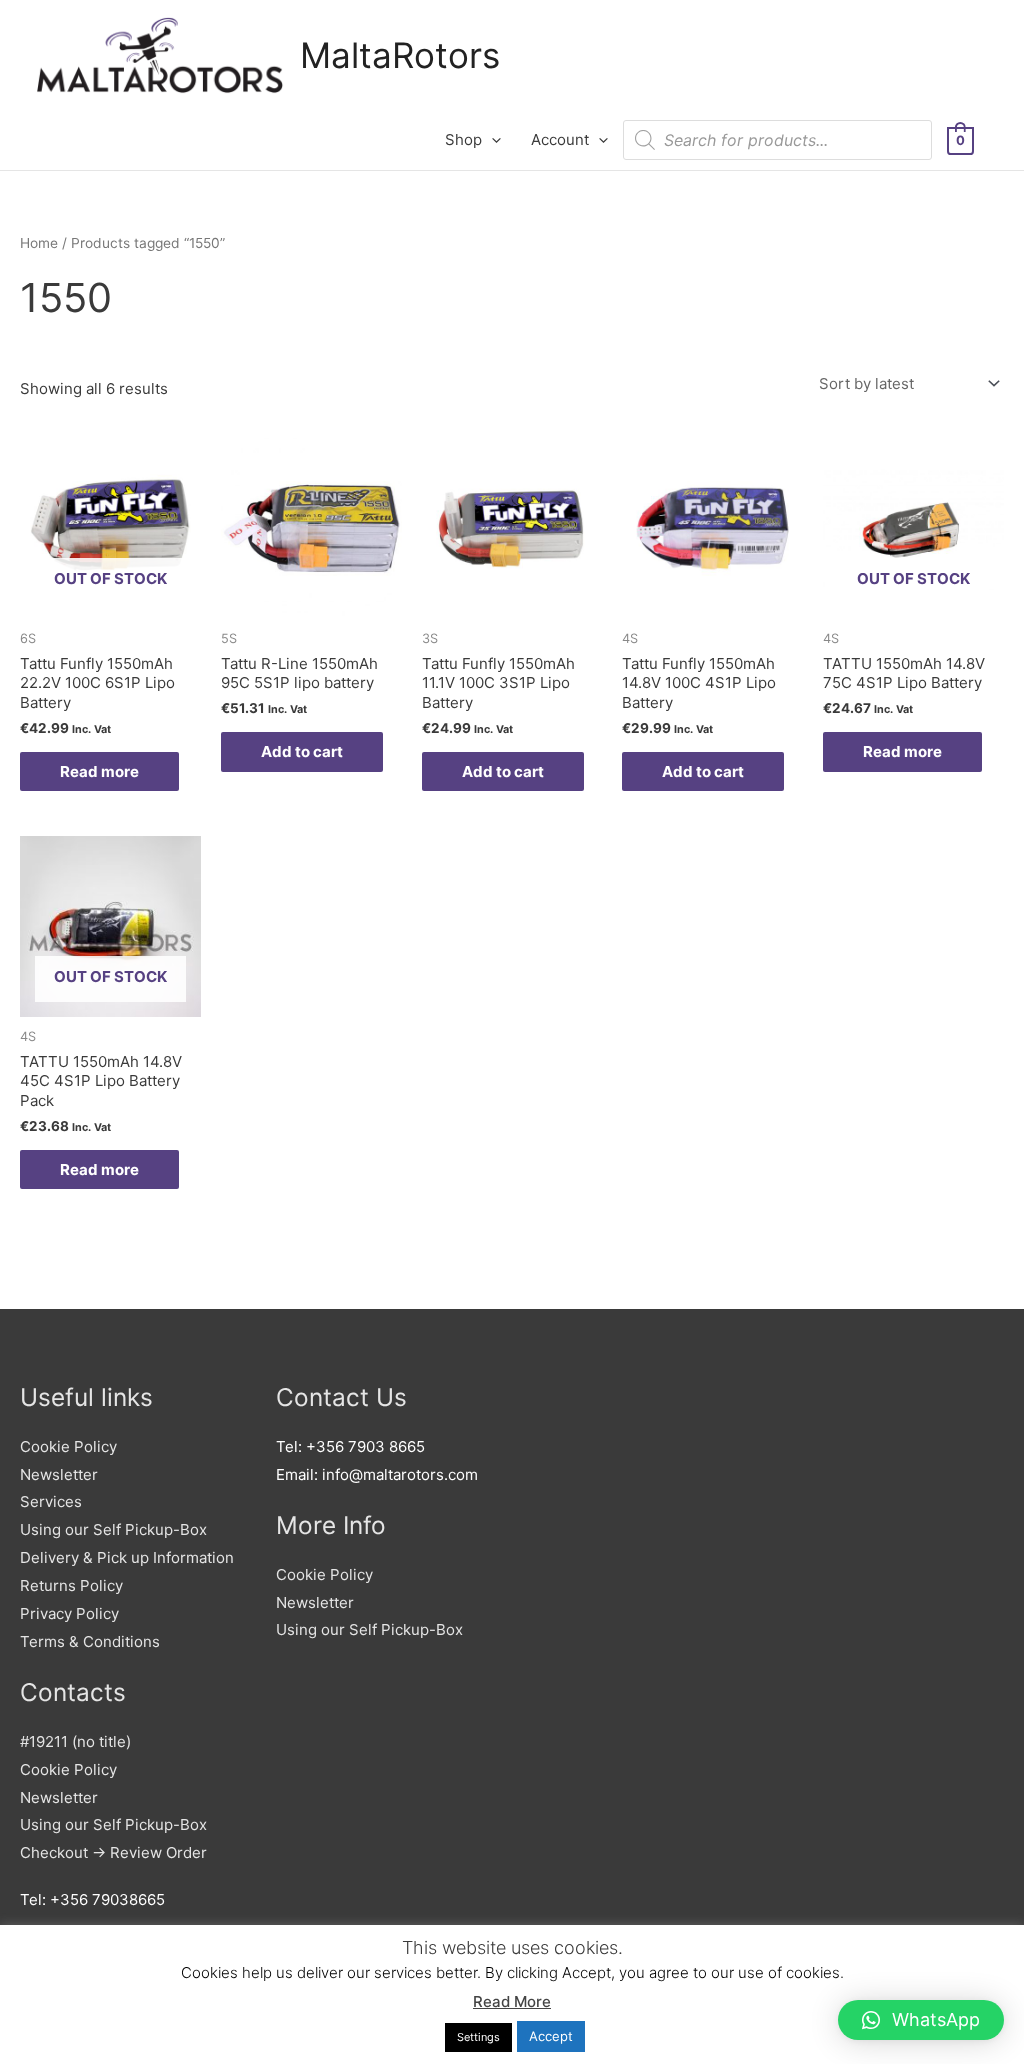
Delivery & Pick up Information (127, 1557)
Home (39, 243)
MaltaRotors (400, 55)
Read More (512, 2001)
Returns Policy (71, 1585)
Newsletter (59, 1474)
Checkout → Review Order (113, 1852)
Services (51, 1501)
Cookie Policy (68, 1446)
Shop (463, 139)
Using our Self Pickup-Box (113, 1529)
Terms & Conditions (90, 1641)
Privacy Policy (69, 1613)
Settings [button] (478, 2037)
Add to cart (302, 751)
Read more (99, 771)
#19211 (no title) (75, 1741)
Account (560, 139)
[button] (921, 2020)
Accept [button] (551, 2036)
